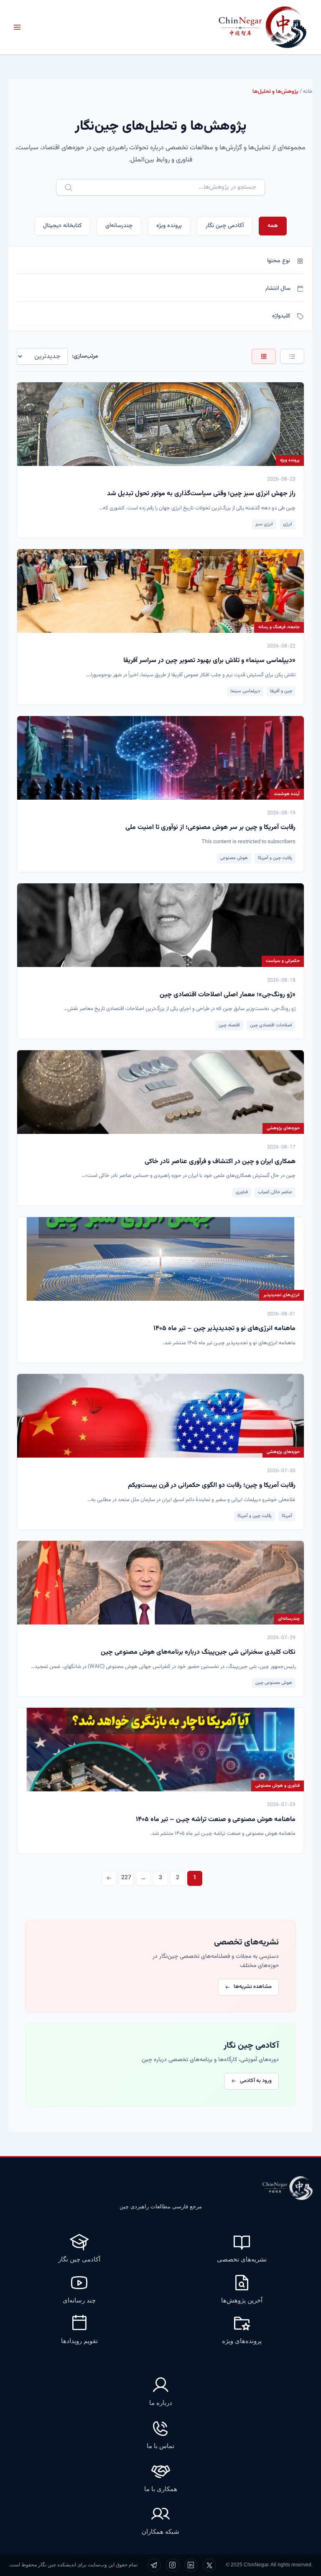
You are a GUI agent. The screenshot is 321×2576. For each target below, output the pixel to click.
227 (126, 1878)
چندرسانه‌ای (119, 226)
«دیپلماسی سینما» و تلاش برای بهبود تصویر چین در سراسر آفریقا (209, 661)
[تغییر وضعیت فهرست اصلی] (17, 27)
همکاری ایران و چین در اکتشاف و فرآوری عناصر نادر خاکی (220, 1162)
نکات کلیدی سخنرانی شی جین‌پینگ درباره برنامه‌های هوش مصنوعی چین (198, 1652)
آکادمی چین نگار (225, 226)
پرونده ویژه (169, 226)
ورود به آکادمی (256, 2081)
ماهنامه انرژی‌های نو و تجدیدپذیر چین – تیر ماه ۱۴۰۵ (224, 1329)
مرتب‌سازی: (85, 356)
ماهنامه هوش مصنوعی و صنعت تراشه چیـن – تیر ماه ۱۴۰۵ (216, 1820)
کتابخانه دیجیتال (62, 226)
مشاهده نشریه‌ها (253, 1987)
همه (273, 226)
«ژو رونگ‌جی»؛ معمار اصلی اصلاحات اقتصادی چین (228, 995)
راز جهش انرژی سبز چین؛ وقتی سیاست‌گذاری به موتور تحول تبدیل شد (201, 494)
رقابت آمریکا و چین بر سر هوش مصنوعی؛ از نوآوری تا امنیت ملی (210, 828)
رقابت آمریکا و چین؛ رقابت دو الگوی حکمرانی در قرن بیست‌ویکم (212, 1485)
